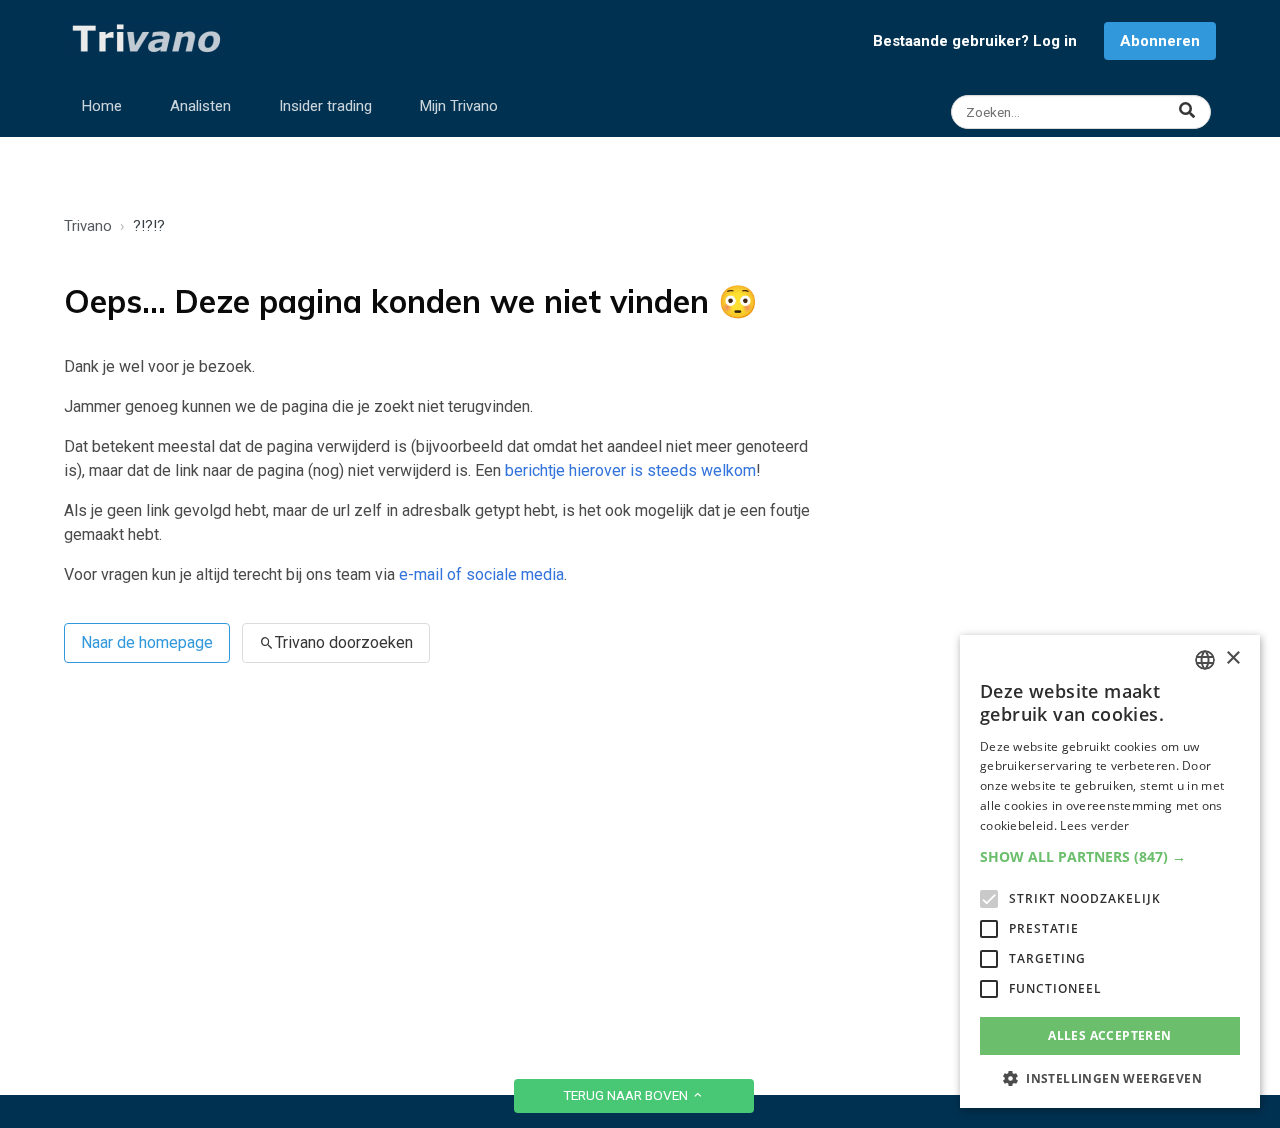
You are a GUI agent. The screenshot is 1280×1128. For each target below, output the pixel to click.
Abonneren (1160, 41)
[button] (1110, 856)
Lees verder (1094, 825)
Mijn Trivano (459, 106)
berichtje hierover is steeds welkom (630, 470)
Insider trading (325, 106)
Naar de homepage (147, 642)
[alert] (1110, 871)
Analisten (200, 106)
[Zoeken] (1083, 112)
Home (102, 106)
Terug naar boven (627, 1095)
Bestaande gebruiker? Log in (975, 41)
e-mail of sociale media (481, 574)
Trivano (88, 226)
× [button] (1232, 658)
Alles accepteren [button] (1109, 1035)
